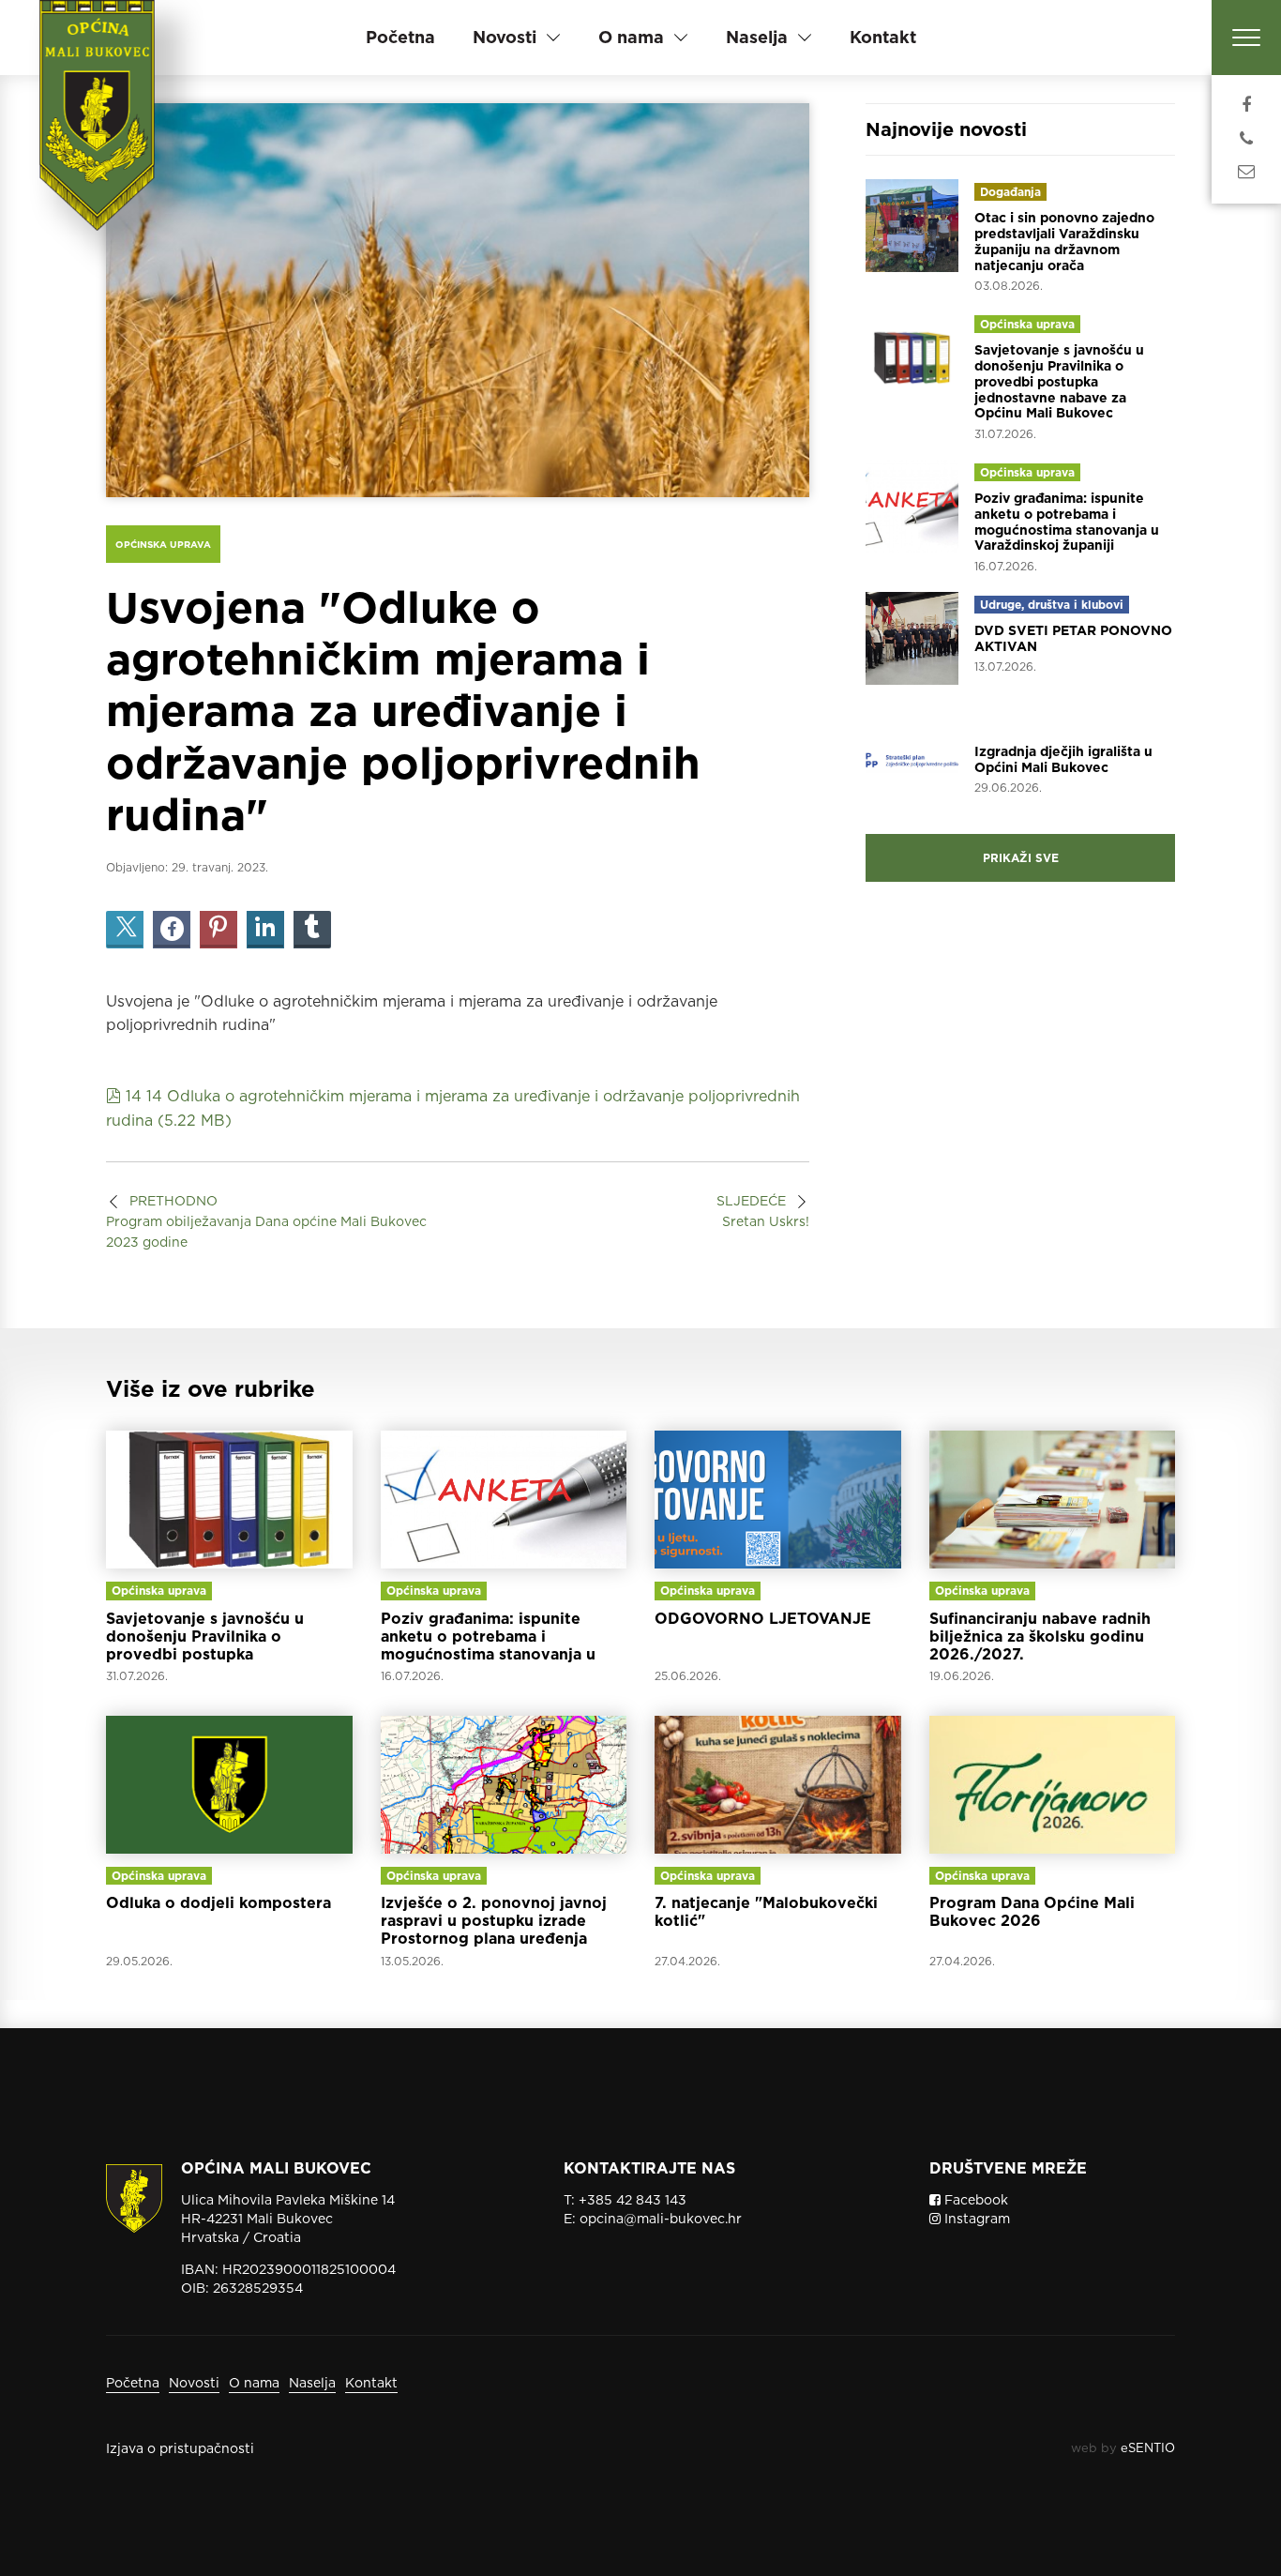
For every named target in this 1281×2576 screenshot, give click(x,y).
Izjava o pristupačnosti (180, 2448)
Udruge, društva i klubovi (1052, 605)
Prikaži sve (1021, 858)
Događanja (1010, 192)
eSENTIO (1148, 2448)
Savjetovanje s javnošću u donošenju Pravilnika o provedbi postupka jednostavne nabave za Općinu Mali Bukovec (1059, 381)
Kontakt (883, 37)
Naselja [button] (757, 37)
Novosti (194, 2383)
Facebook (974, 2200)
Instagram (975, 2219)
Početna (400, 37)
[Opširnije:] (229, 1500)
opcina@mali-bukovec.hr (661, 2219)
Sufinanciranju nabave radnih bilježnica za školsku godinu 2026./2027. (1040, 1637)
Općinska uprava (163, 544)
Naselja (312, 2383)
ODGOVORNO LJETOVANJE (763, 1619)
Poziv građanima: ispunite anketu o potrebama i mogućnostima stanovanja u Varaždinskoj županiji (1067, 522)
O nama (254, 2383)
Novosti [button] (505, 37)
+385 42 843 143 (633, 2200)
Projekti (1002, 726)
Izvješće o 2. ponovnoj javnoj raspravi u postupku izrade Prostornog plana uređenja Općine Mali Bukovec (494, 1930)
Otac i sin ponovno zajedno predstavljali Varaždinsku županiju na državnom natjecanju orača (1064, 241)
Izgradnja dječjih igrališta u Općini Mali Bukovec (1063, 759)
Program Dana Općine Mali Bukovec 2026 (1032, 1912)
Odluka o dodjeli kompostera (219, 1903)
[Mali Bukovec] (104, 141)
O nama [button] (631, 37)
